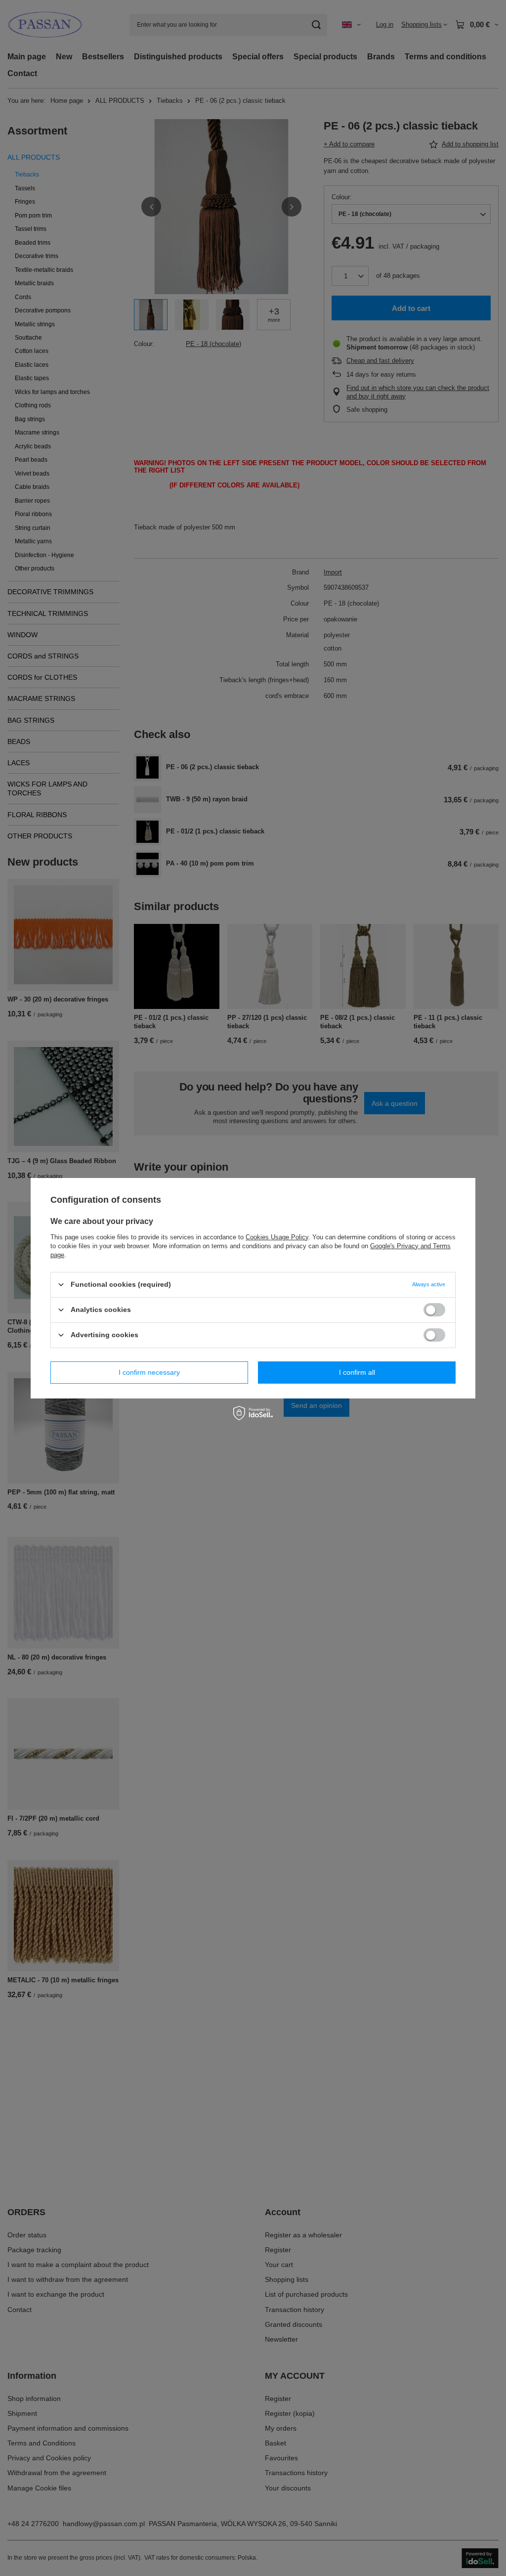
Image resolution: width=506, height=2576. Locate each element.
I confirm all (357, 1372)
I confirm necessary (149, 1372)
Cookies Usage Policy (277, 1237)
